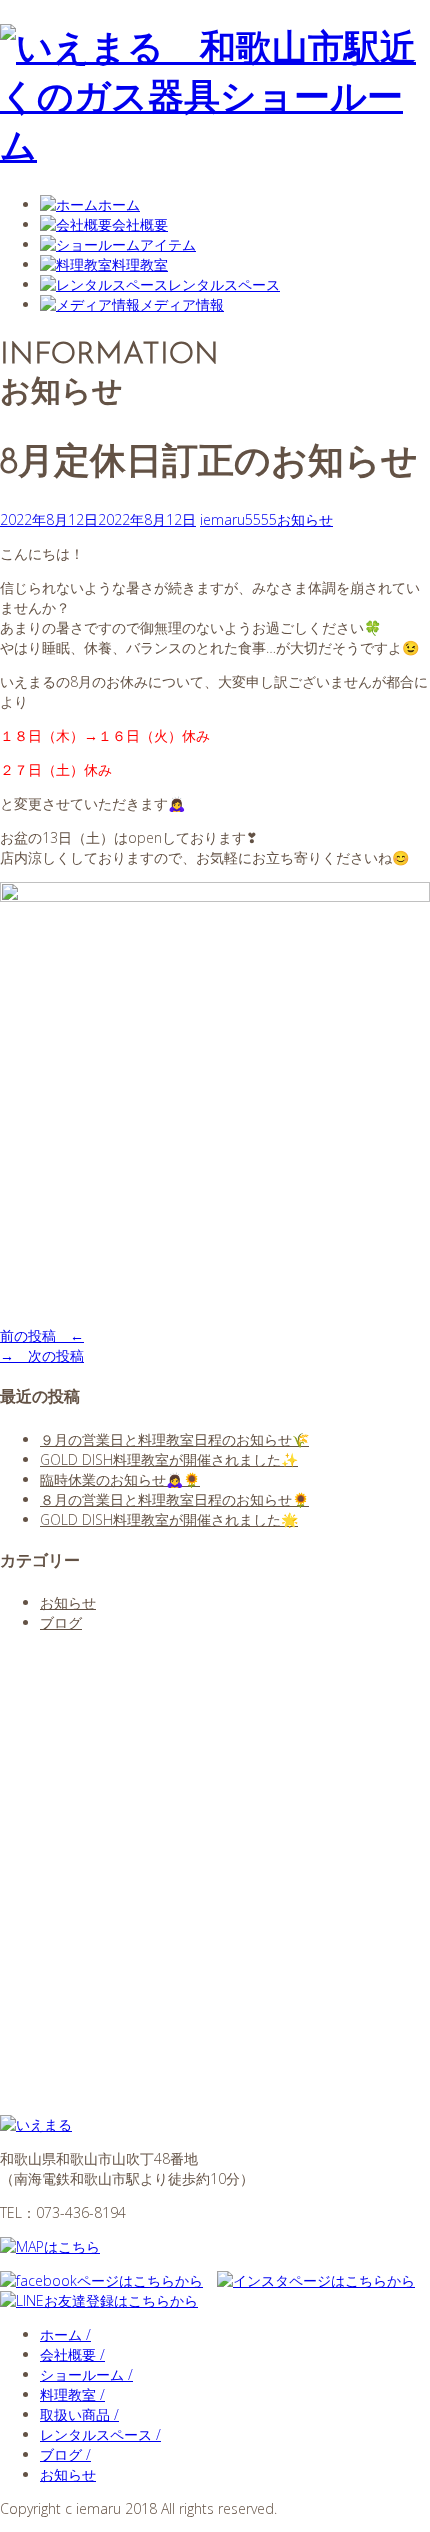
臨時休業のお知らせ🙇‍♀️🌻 (120, 1479)
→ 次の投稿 (42, 1355)
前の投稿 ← (42, 1335)
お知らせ (305, 519)
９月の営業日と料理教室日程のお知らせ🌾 (174, 1439)
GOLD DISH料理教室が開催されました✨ (169, 1459)
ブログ (61, 1622)
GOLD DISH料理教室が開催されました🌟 (169, 1519)
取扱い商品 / (79, 2414)
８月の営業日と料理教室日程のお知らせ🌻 (174, 1499)
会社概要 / (72, 2354)
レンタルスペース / (100, 2434)
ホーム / (65, 2334)
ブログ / (65, 2454)
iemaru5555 (238, 519)
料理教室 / (72, 2394)
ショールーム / (86, 2374)
